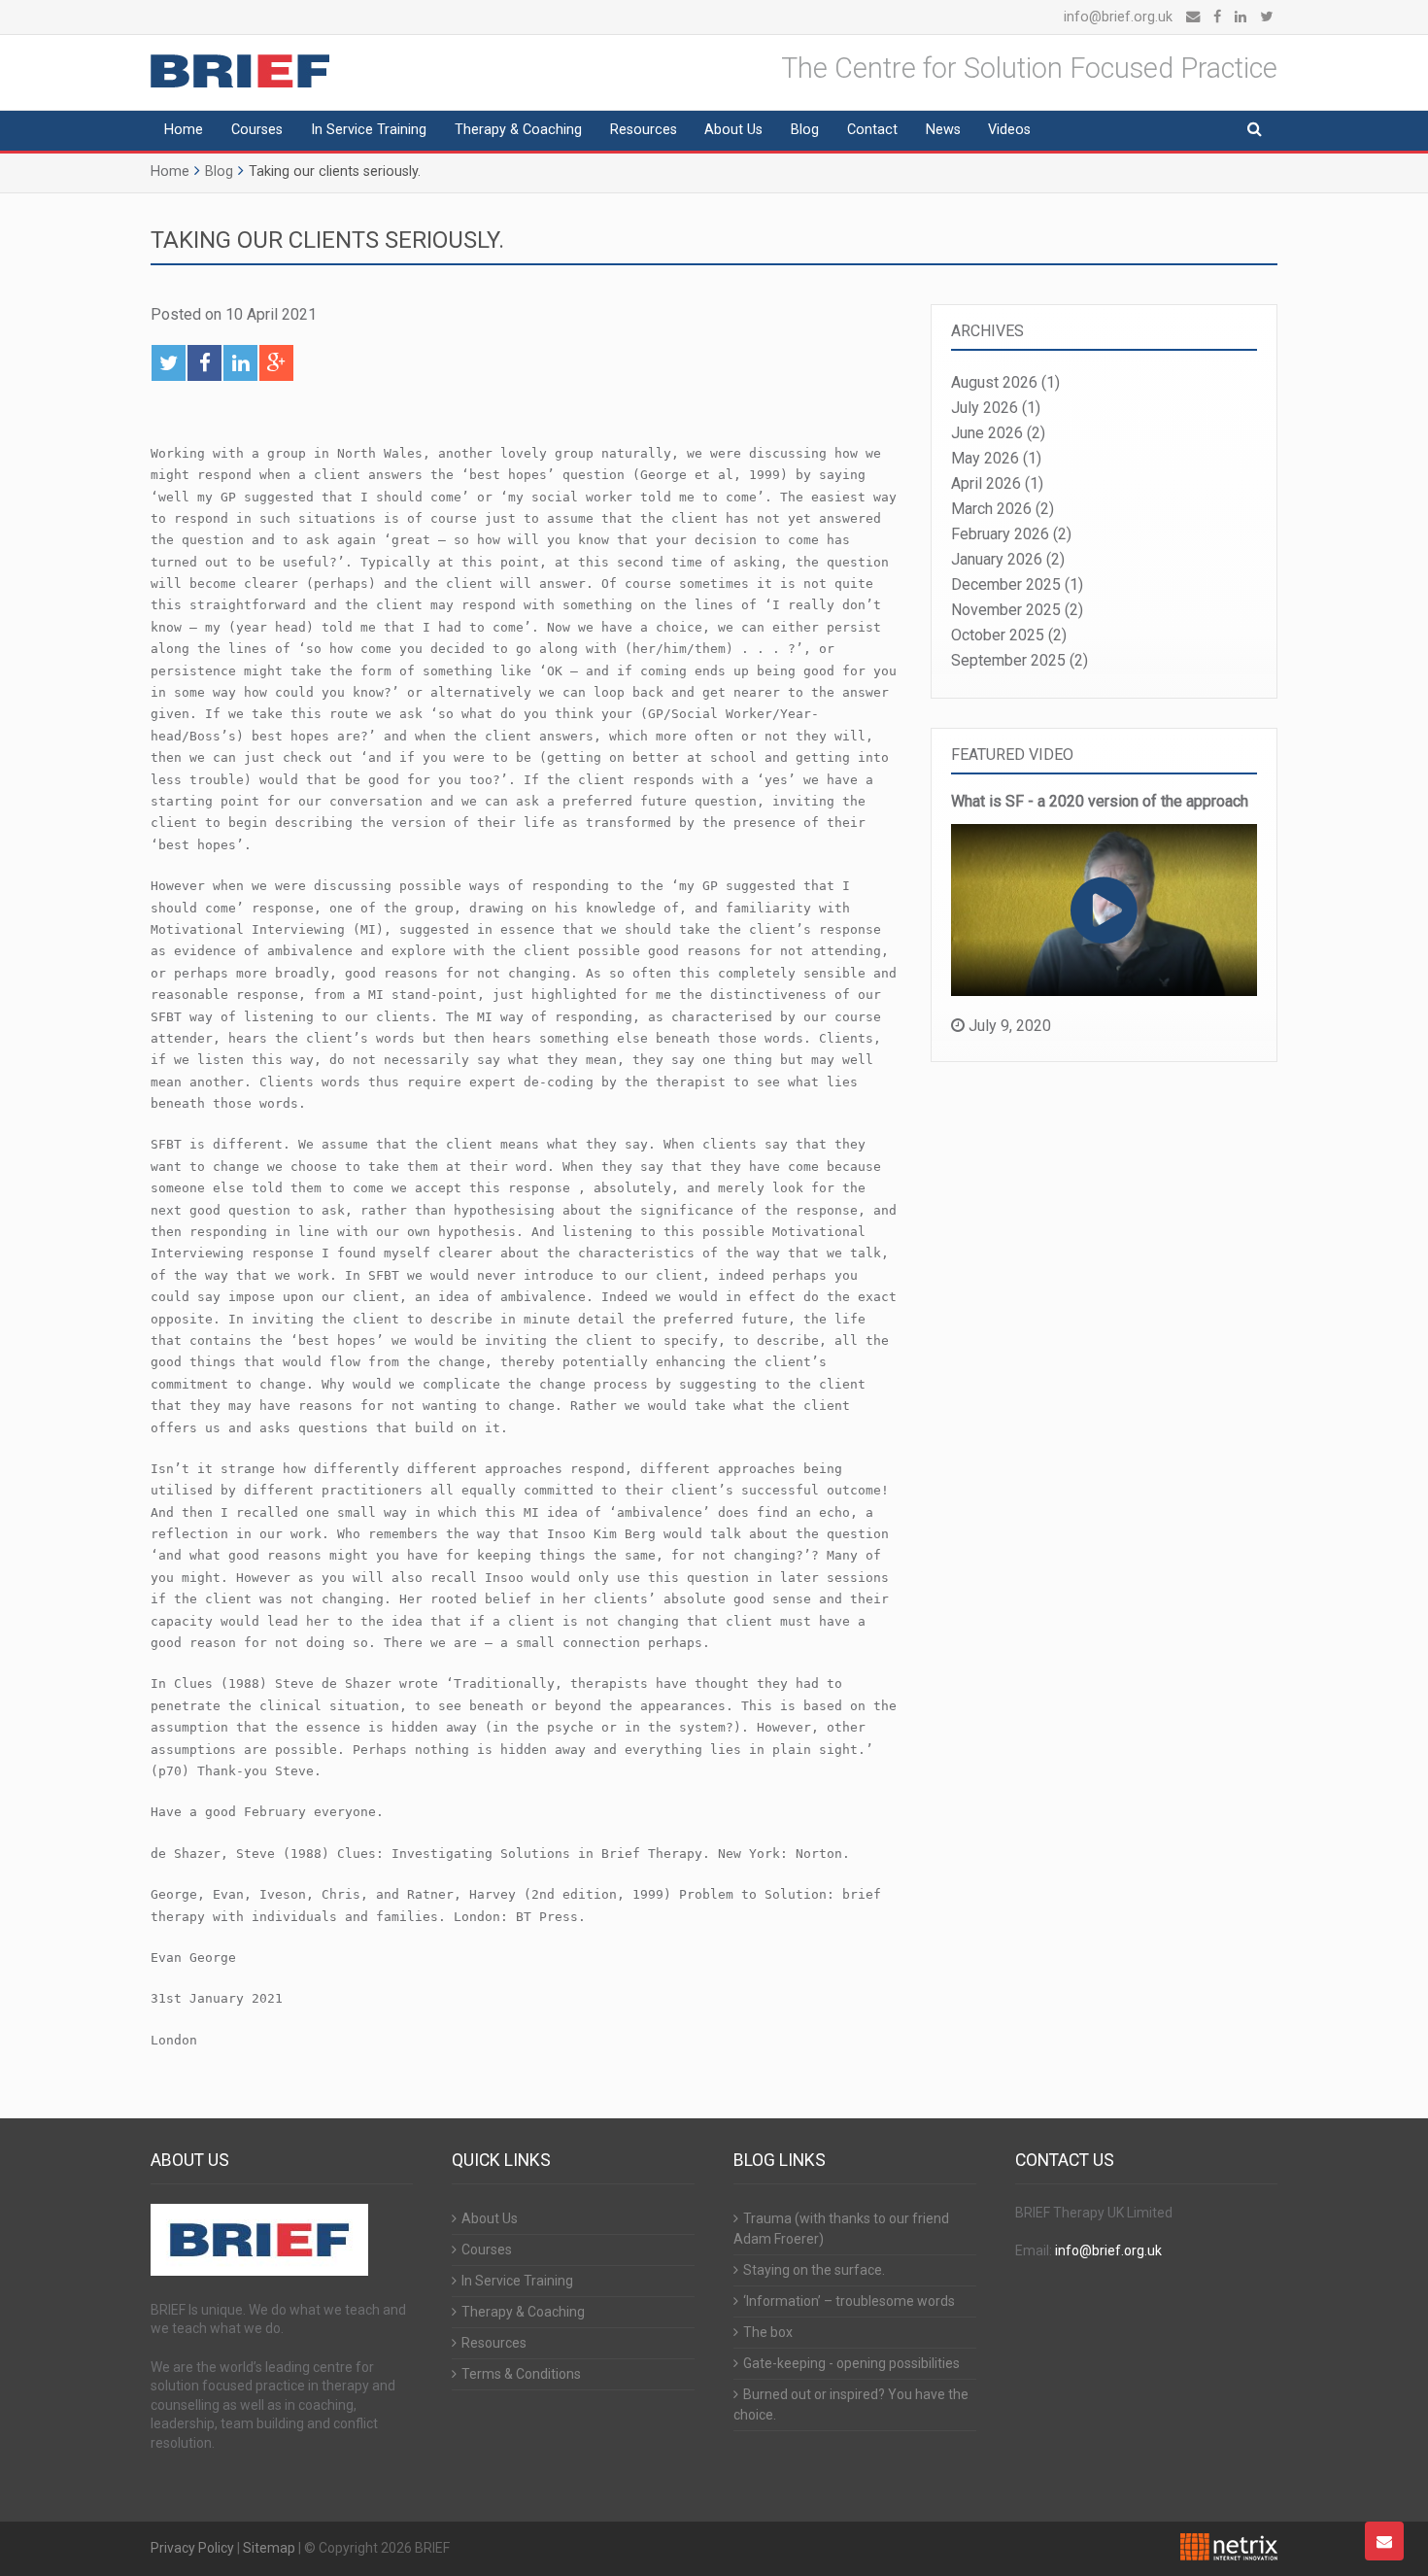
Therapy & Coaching (518, 130)
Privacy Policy (192, 2548)
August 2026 (994, 382)
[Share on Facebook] (204, 363)
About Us (733, 130)
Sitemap (269, 2548)
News (943, 130)
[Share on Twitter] (169, 363)
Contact (872, 130)
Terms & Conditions (521, 2374)
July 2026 (985, 408)
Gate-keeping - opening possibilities (851, 2363)
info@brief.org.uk (1118, 17)
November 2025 (1006, 610)
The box (768, 2332)
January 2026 (997, 559)
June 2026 (987, 433)
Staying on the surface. (814, 2270)
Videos (1009, 130)
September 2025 (1008, 660)
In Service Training (369, 130)
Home (184, 130)
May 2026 (985, 458)
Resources (644, 130)
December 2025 (1006, 584)
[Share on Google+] (276, 363)
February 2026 (1000, 534)
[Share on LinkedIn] (240, 363)
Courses (257, 130)
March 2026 (991, 509)
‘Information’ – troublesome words (849, 2301)
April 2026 (986, 483)
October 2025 (998, 635)
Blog (805, 130)
